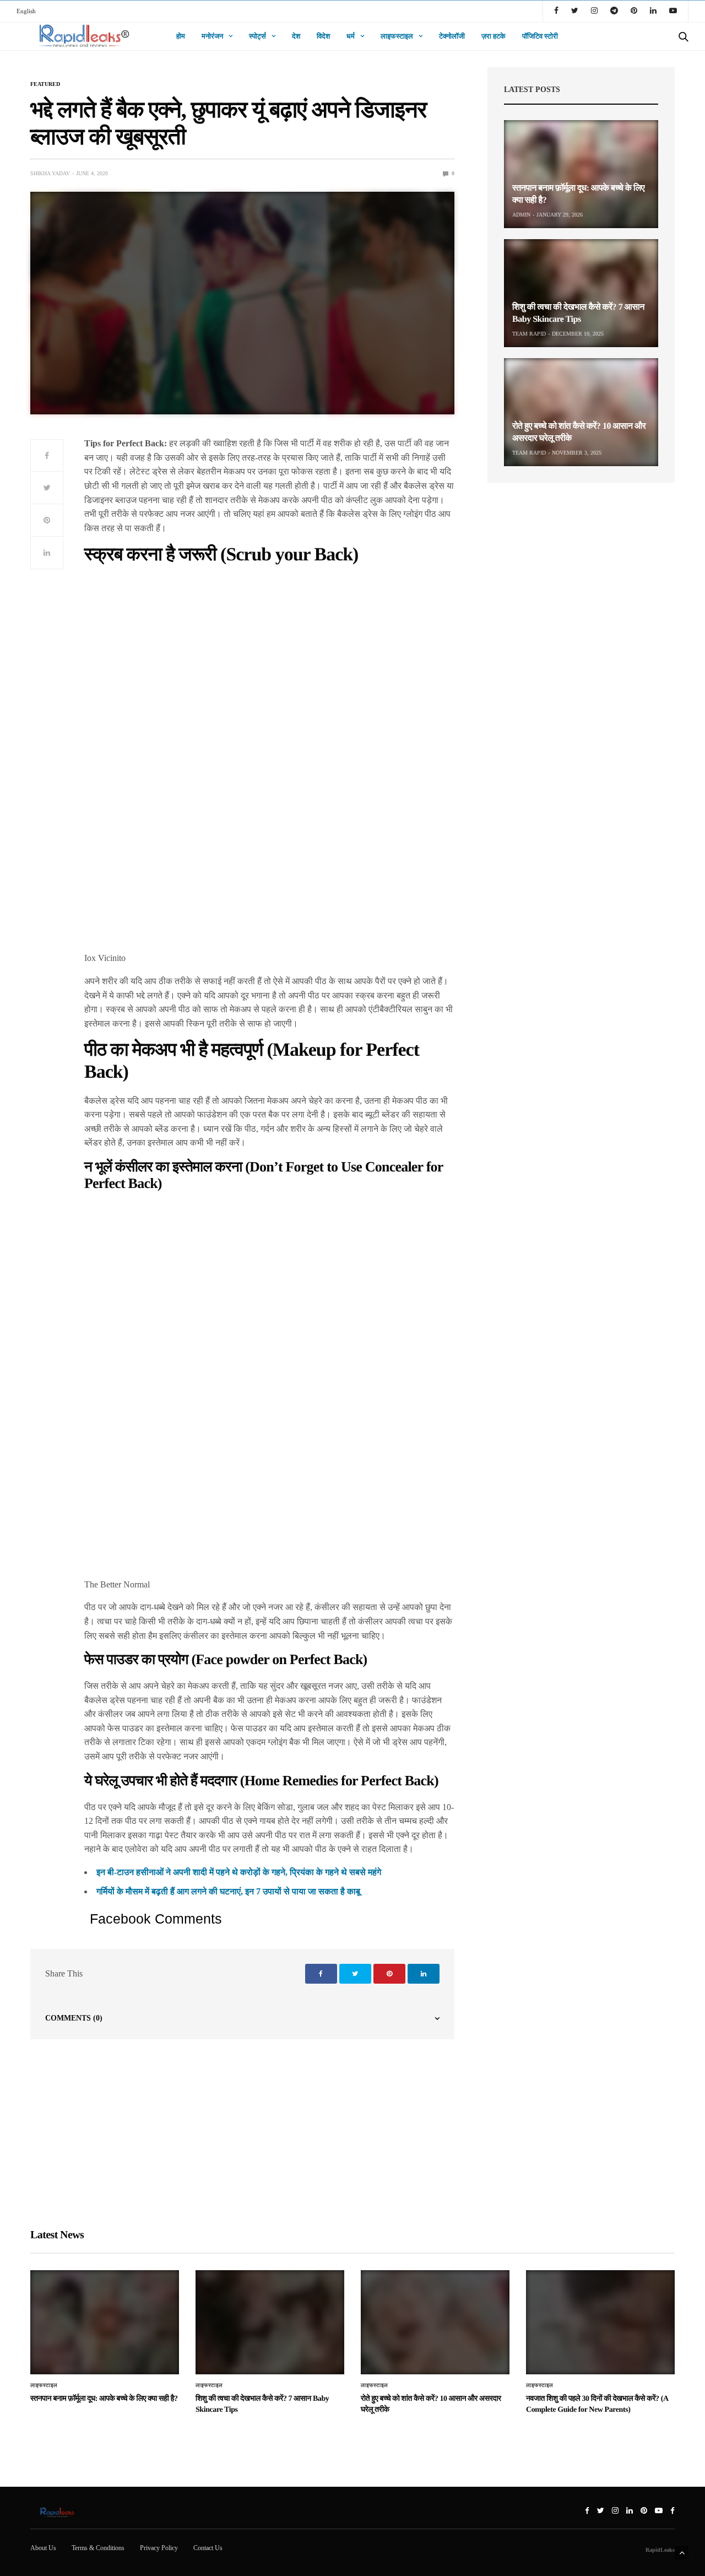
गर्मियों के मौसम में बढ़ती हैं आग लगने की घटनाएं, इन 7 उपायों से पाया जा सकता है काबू (228, 1891)
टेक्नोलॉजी (452, 36)
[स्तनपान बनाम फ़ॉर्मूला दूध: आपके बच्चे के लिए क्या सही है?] (581, 174)
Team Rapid (529, 334)
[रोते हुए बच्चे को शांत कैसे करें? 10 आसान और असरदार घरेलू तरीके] (581, 412)
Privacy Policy (159, 2548)
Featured (45, 84)
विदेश (323, 36)
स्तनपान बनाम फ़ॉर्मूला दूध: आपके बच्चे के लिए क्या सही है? (104, 2399)
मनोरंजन (212, 36)
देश (296, 36)
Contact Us (208, 2548)
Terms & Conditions (98, 2548)
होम (181, 36)
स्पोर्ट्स (257, 36)
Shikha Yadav (50, 173)
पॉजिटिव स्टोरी (540, 36)
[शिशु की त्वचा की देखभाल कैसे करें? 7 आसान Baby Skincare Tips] (581, 293)
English (26, 11)
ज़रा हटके (493, 36)
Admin (521, 215)
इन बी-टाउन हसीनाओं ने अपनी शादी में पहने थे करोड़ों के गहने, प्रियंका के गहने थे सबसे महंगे (239, 1872)
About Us (43, 2548)
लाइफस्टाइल (397, 36)
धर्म (351, 36)
